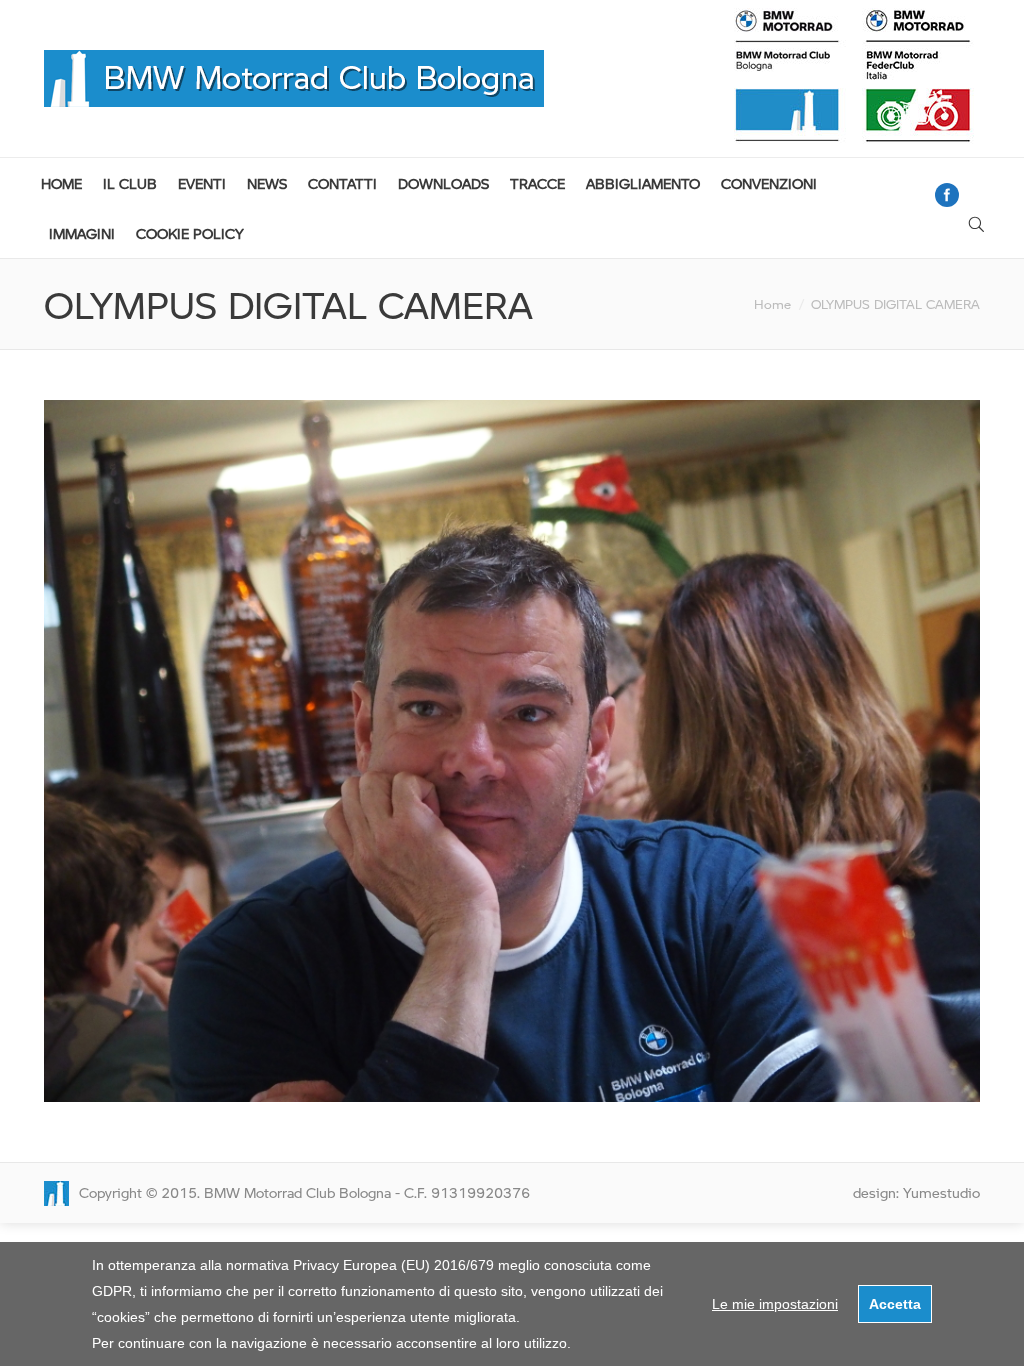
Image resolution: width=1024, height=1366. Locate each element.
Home (772, 304)
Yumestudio (941, 1192)
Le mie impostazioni (775, 1304)
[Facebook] (947, 195)
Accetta (895, 1304)
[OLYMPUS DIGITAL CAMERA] (512, 751)
